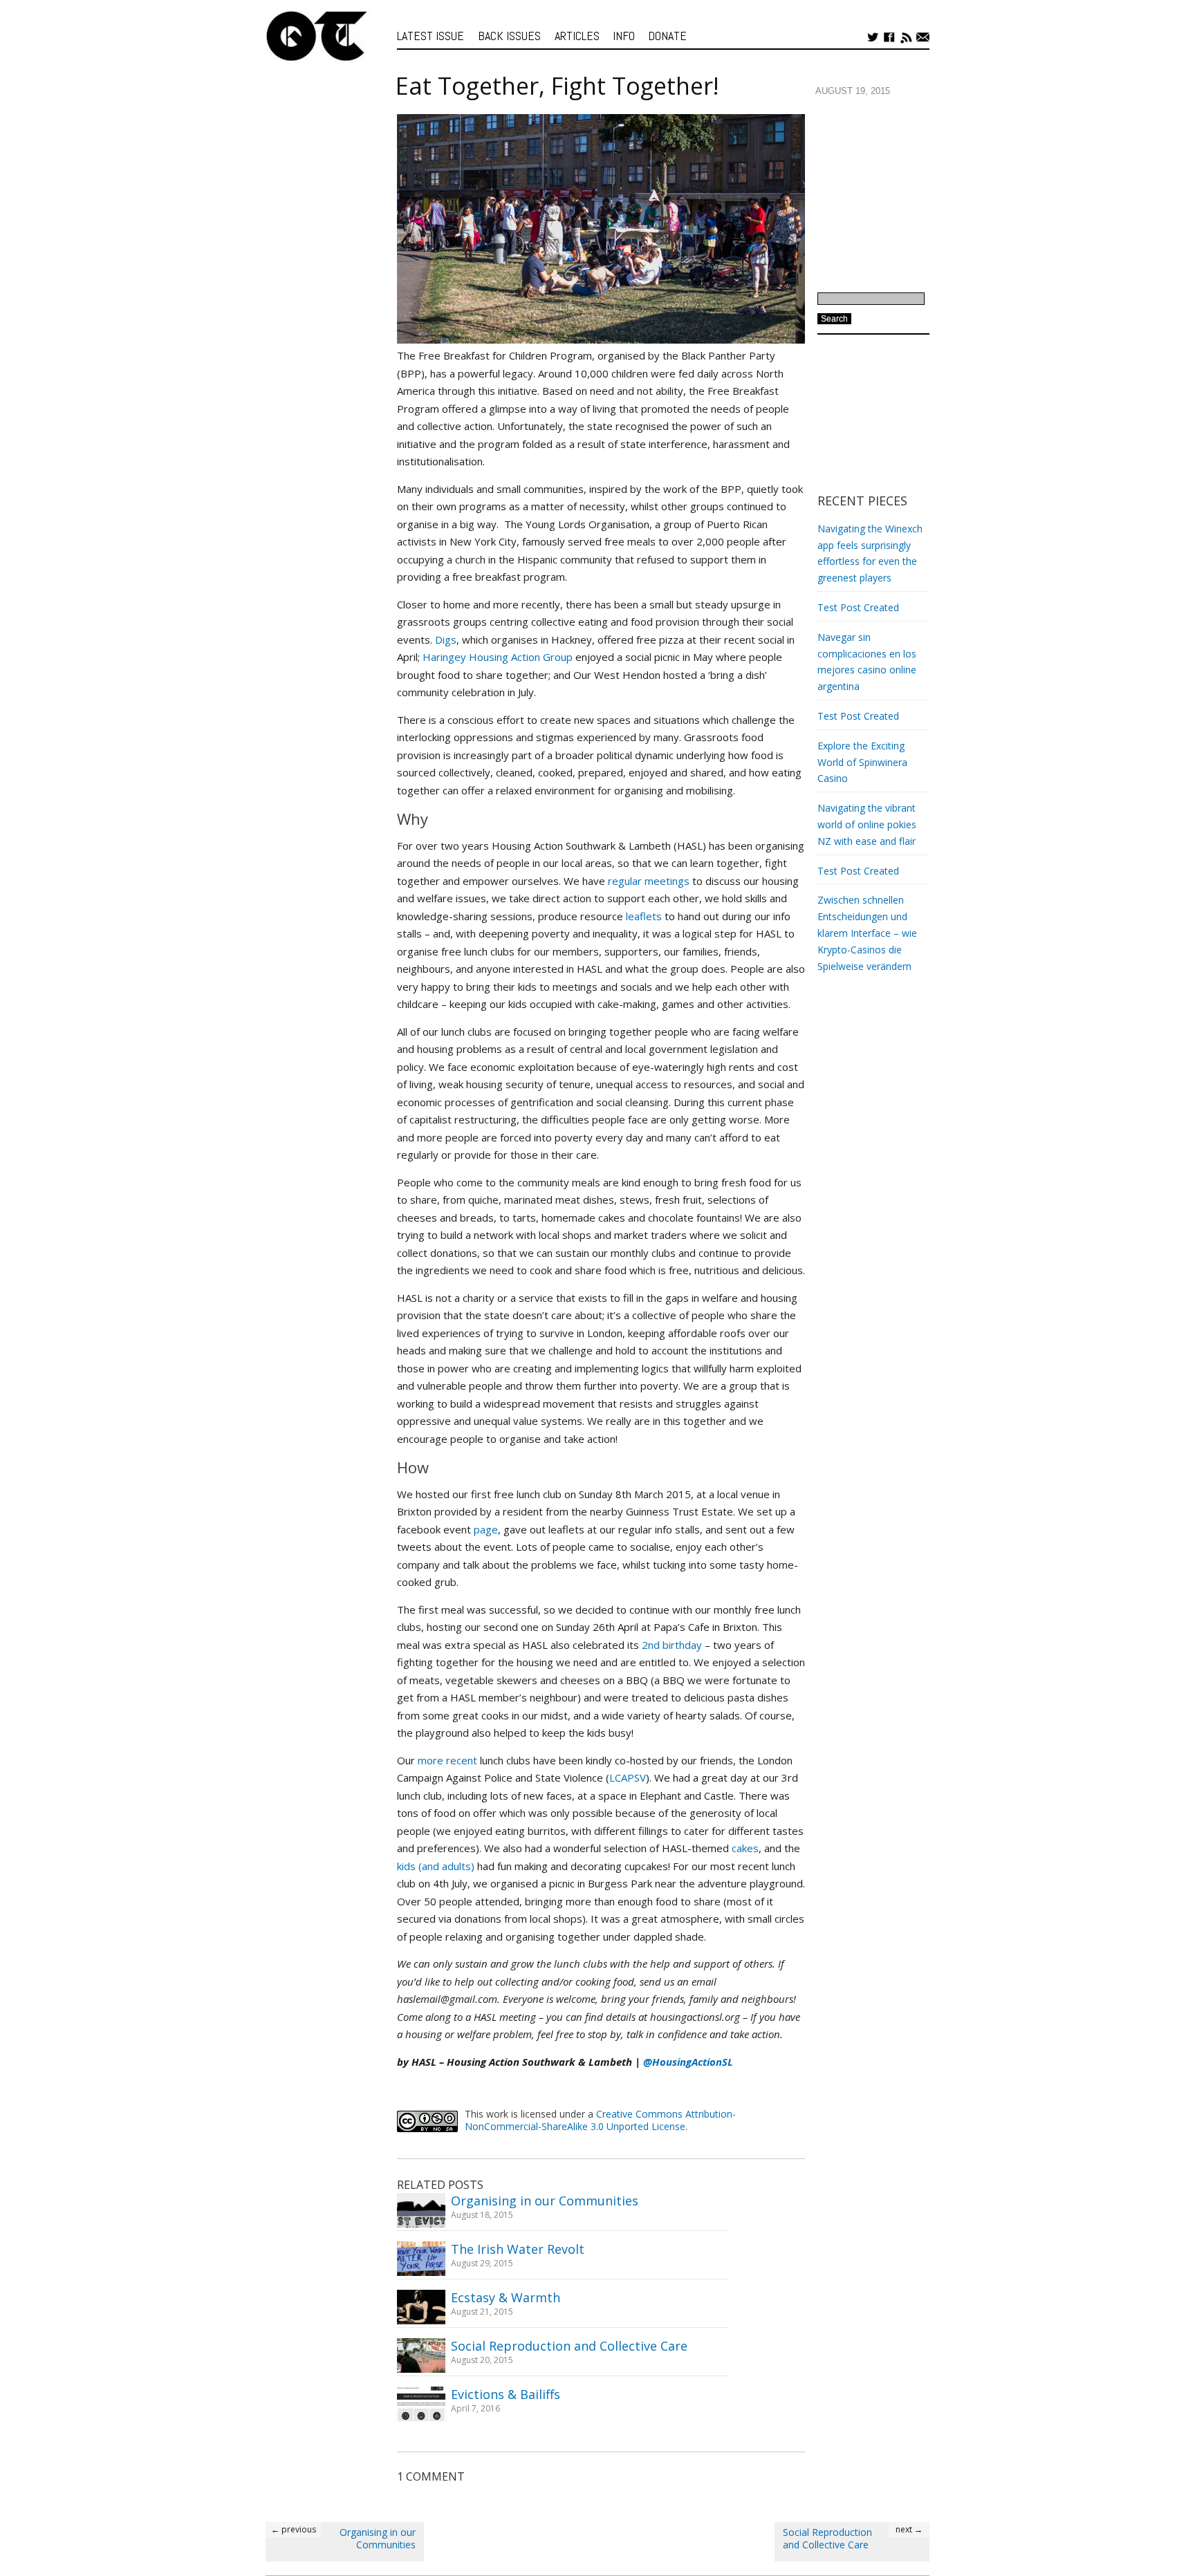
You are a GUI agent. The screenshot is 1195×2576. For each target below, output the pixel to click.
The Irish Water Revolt (518, 2249)
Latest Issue (430, 36)
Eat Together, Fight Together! (557, 86)
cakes (745, 1848)
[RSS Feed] (906, 37)
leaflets (644, 916)
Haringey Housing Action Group (498, 657)
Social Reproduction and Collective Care (569, 2346)
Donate (667, 36)
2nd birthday (672, 1645)
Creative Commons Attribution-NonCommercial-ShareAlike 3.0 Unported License (600, 2120)
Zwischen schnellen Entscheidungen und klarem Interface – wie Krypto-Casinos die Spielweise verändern (867, 933)
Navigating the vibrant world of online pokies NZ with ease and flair (867, 824)
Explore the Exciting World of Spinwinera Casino (862, 762)
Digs (446, 640)
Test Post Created (858, 607)
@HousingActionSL (688, 2062)
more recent (447, 1760)
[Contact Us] (923, 37)
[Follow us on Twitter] (873, 37)
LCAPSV (628, 1777)
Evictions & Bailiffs (506, 2395)
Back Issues (509, 36)
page (486, 1529)
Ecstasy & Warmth (506, 2298)
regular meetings (649, 881)
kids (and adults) (436, 1866)
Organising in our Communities (545, 2201)
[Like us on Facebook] (890, 37)
